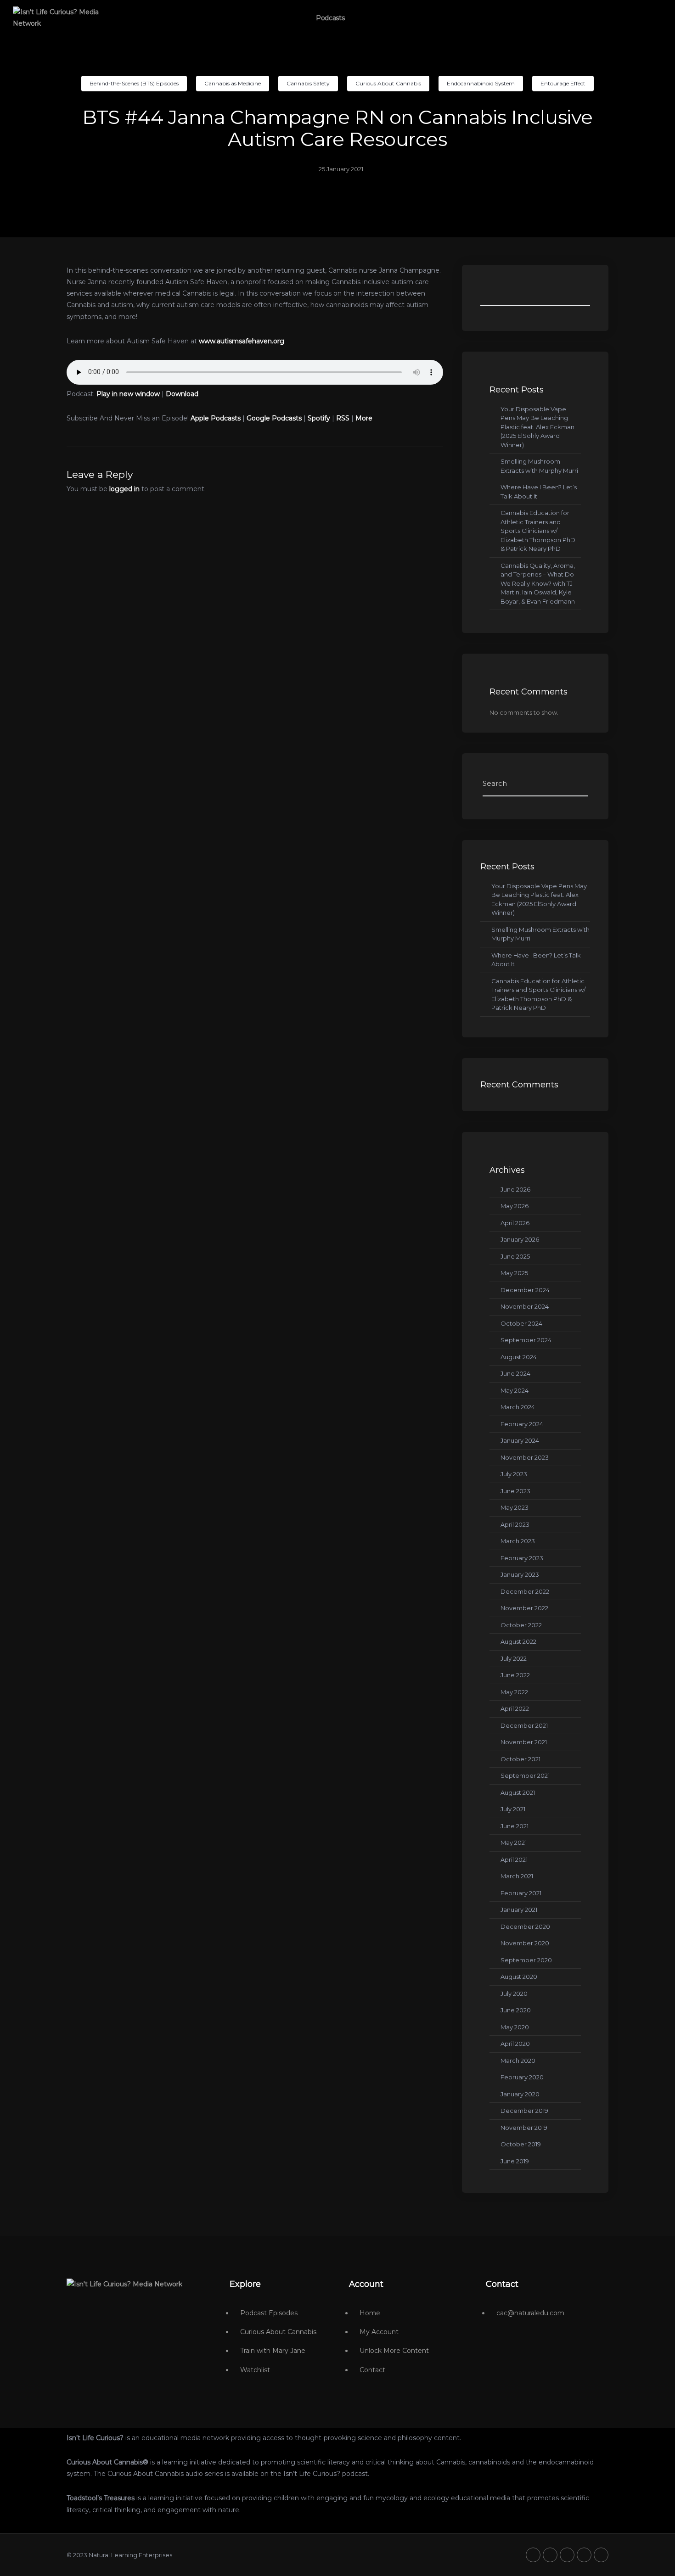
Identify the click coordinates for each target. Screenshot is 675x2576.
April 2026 (515, 1223)
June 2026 (515, 1189)
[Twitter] (533, 2555)
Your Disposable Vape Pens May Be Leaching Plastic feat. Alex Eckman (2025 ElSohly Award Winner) (537, 427)
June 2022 (515, 1675)
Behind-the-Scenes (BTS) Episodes (134, 83)
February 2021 (521, 1893)
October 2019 (521, 2144)
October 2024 (521, 1323)
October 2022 (521, 1625)
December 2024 (525, 1290)
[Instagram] (584, 2555)
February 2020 (522, 2077)
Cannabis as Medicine (233, 83)
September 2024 (526, 1340)
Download (182, 394)
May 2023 (515, 1507)
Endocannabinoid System (481, 83)
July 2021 (513, 1809)
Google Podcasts (274, 418)
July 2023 (514, 1474)
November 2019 (524, 2128)
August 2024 (519, 1357)
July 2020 (514, 1994)
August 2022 (518, 1641)
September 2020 (526, 1960)
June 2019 (515, 2161)
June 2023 (515, 1491)
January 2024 (520, 1440)
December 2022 (525, 1591)
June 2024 (515, 1373)
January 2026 (520, 1239)
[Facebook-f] (550, 2555)
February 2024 (522, 1424)
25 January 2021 (341, 169)
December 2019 (524, 2111)
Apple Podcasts (216, 418)
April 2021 (514, 1859)
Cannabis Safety (308, 83)
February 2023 (522, 1558)
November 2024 (525, 1306)
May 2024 (515, 1390)
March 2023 (518, 1541)
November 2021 (524, 1742)
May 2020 (515, 2027)
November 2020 (525, 1943)
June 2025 (515, 1256)
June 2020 (516, 2010)
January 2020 (520, 2094)
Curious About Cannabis (388, 83)
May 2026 (515, 1206)
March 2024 (518, 1407)
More (364, 418)
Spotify (319, 418)
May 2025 (514, 1273)
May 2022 (514, 1692)
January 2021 (519, 1910)
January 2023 (520, 1574)
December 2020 (525, 1926)
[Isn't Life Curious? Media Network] (124, 2284)
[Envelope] (601, 2555)
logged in (124, 489)
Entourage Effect (563, 83)
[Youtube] (567, 2555)
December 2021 (524, 1725)
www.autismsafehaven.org (242, 341)
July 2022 (514, 1658)
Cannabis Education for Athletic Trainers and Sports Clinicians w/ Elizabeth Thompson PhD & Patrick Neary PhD (538, 531)
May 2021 (514, 1842)
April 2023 (515, 1524)
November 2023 (525, 1457)
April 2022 (515, 1708)
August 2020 (519, 1977)
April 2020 (515, 2044)
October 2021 (520, 1759)
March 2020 (518, 2061)
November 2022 (524, 1608)
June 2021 (515, 1826)
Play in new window (128, 394)
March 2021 (517, 1876)
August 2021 (518, 1792)
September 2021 (525, 1775)
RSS (343, 418)
